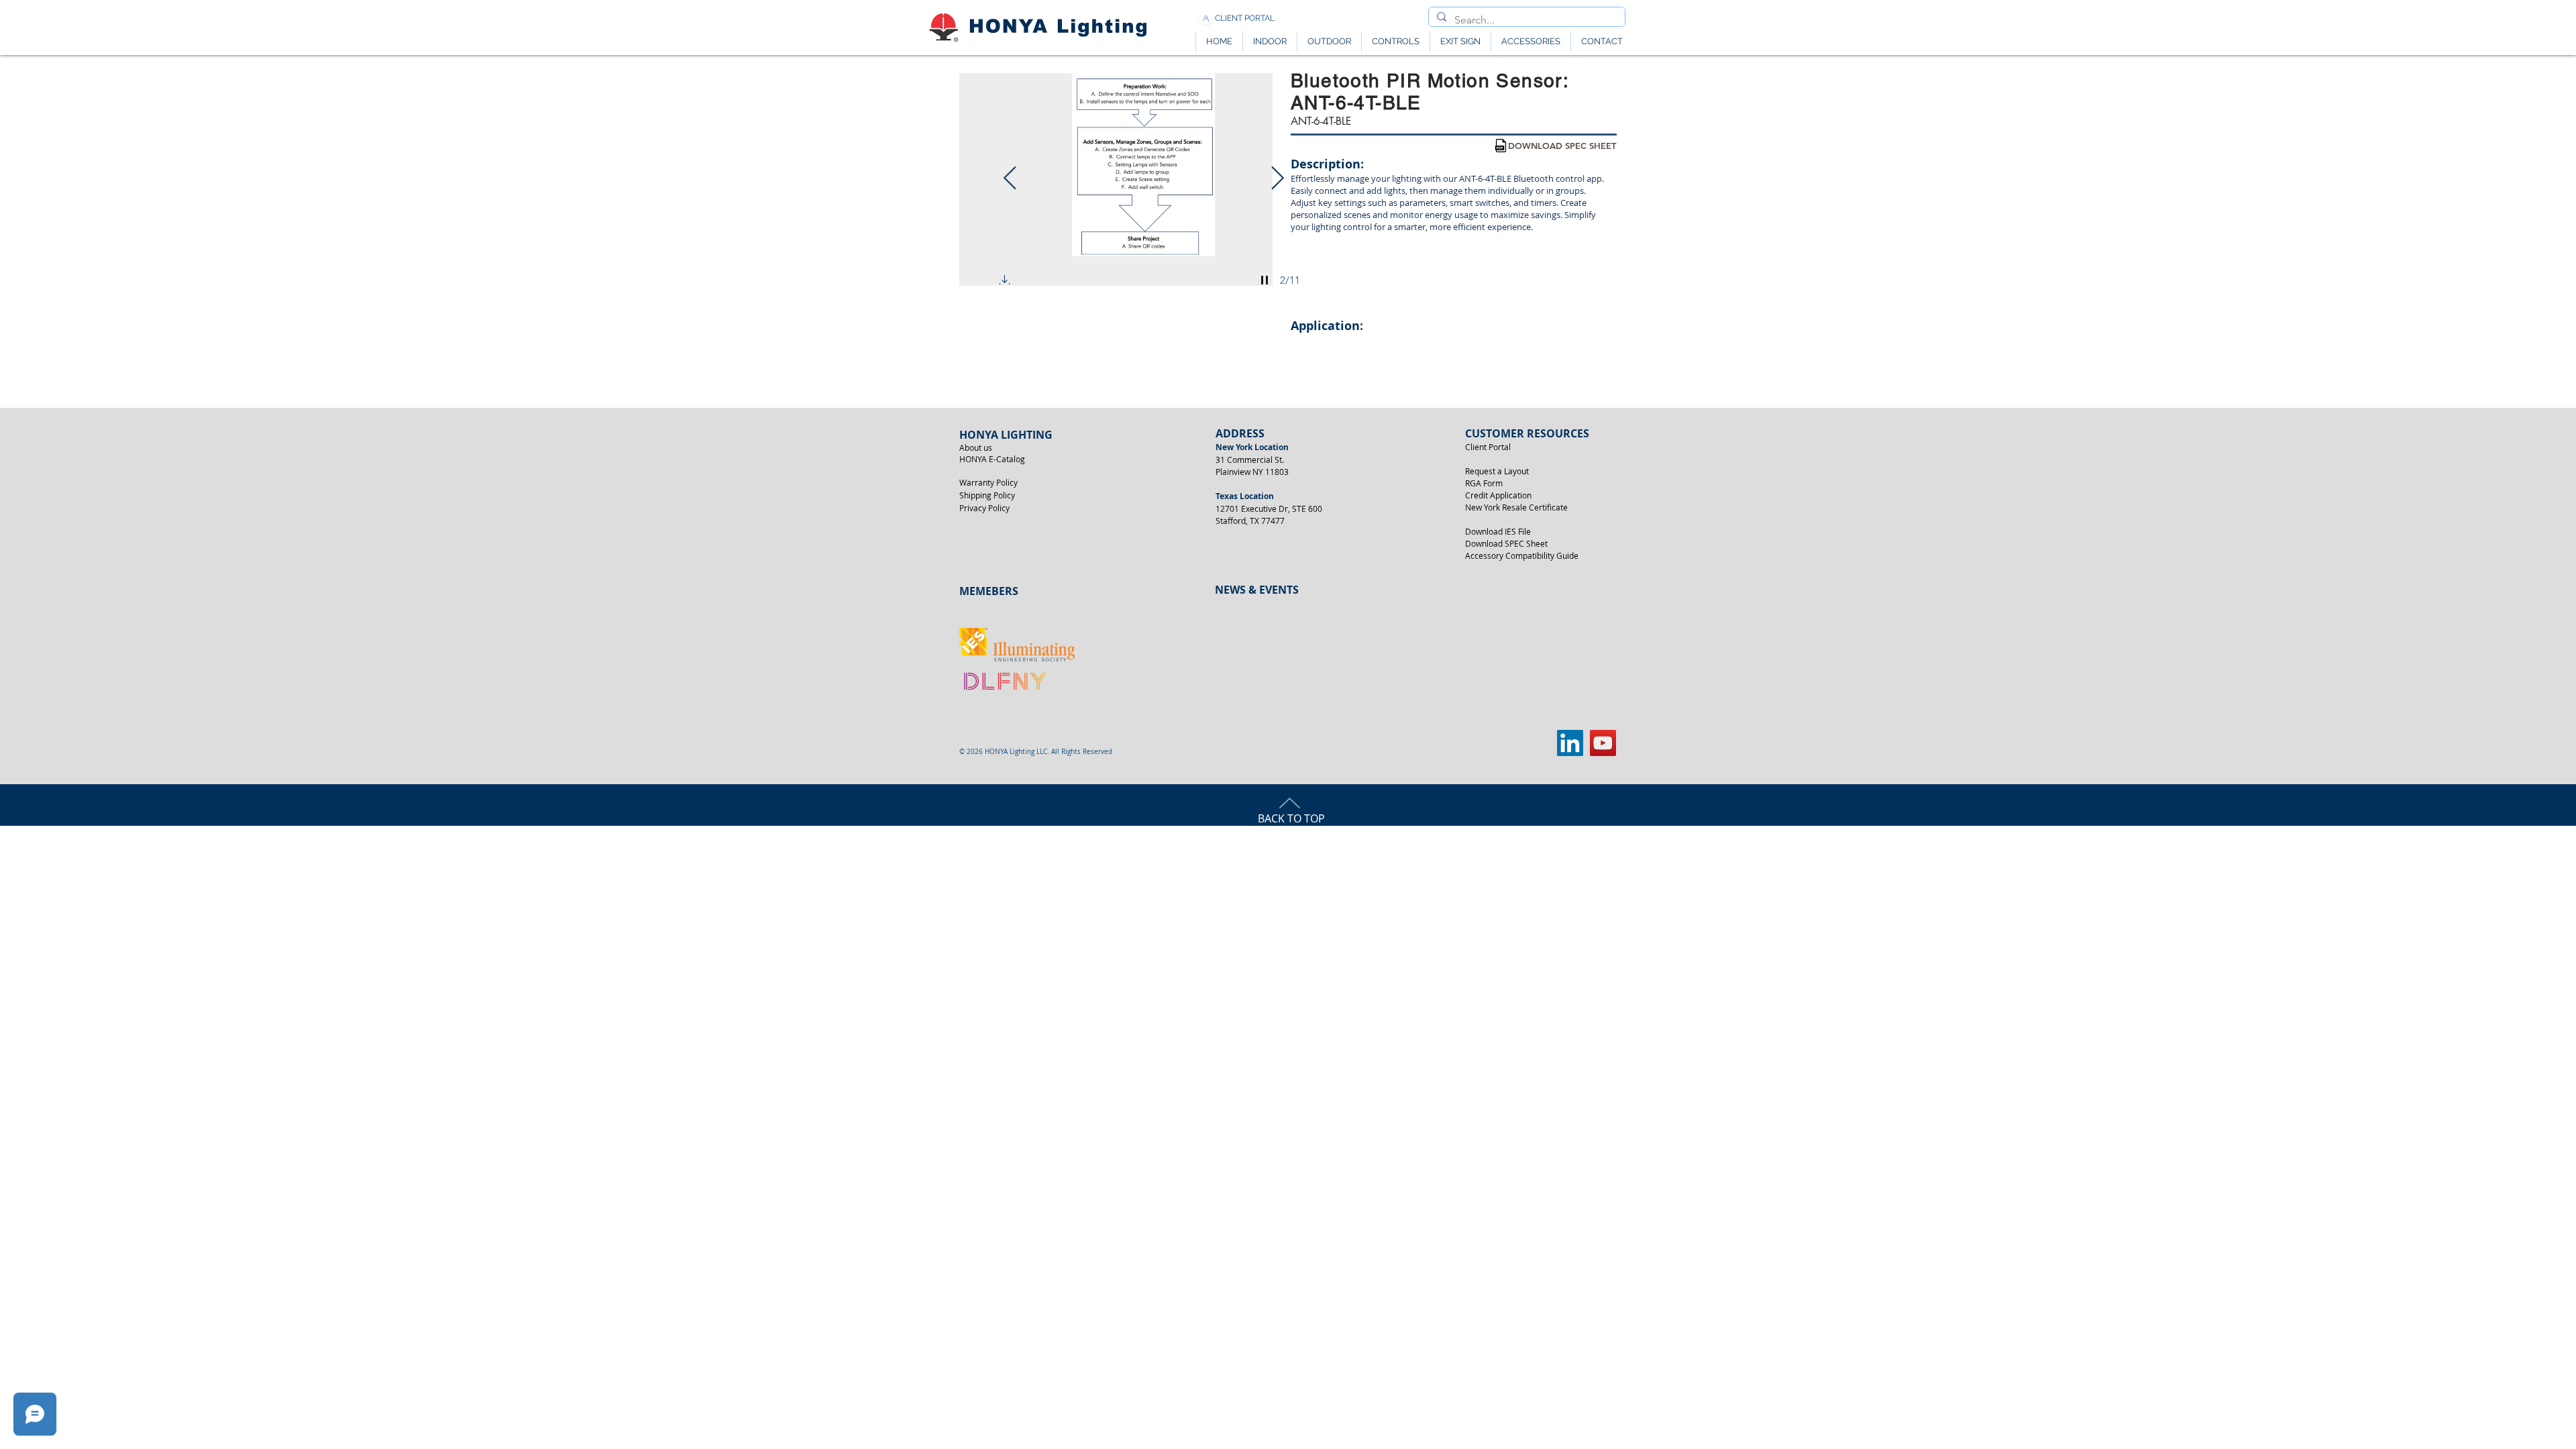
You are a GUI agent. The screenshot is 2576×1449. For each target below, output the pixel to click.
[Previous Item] (1010, 179)
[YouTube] (1603, 743)
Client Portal (1488, 447)
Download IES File (1498, 531)
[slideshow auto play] (1265, 280)
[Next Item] (1277, 179)
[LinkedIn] (1570, 743)
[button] (1005, 282)
